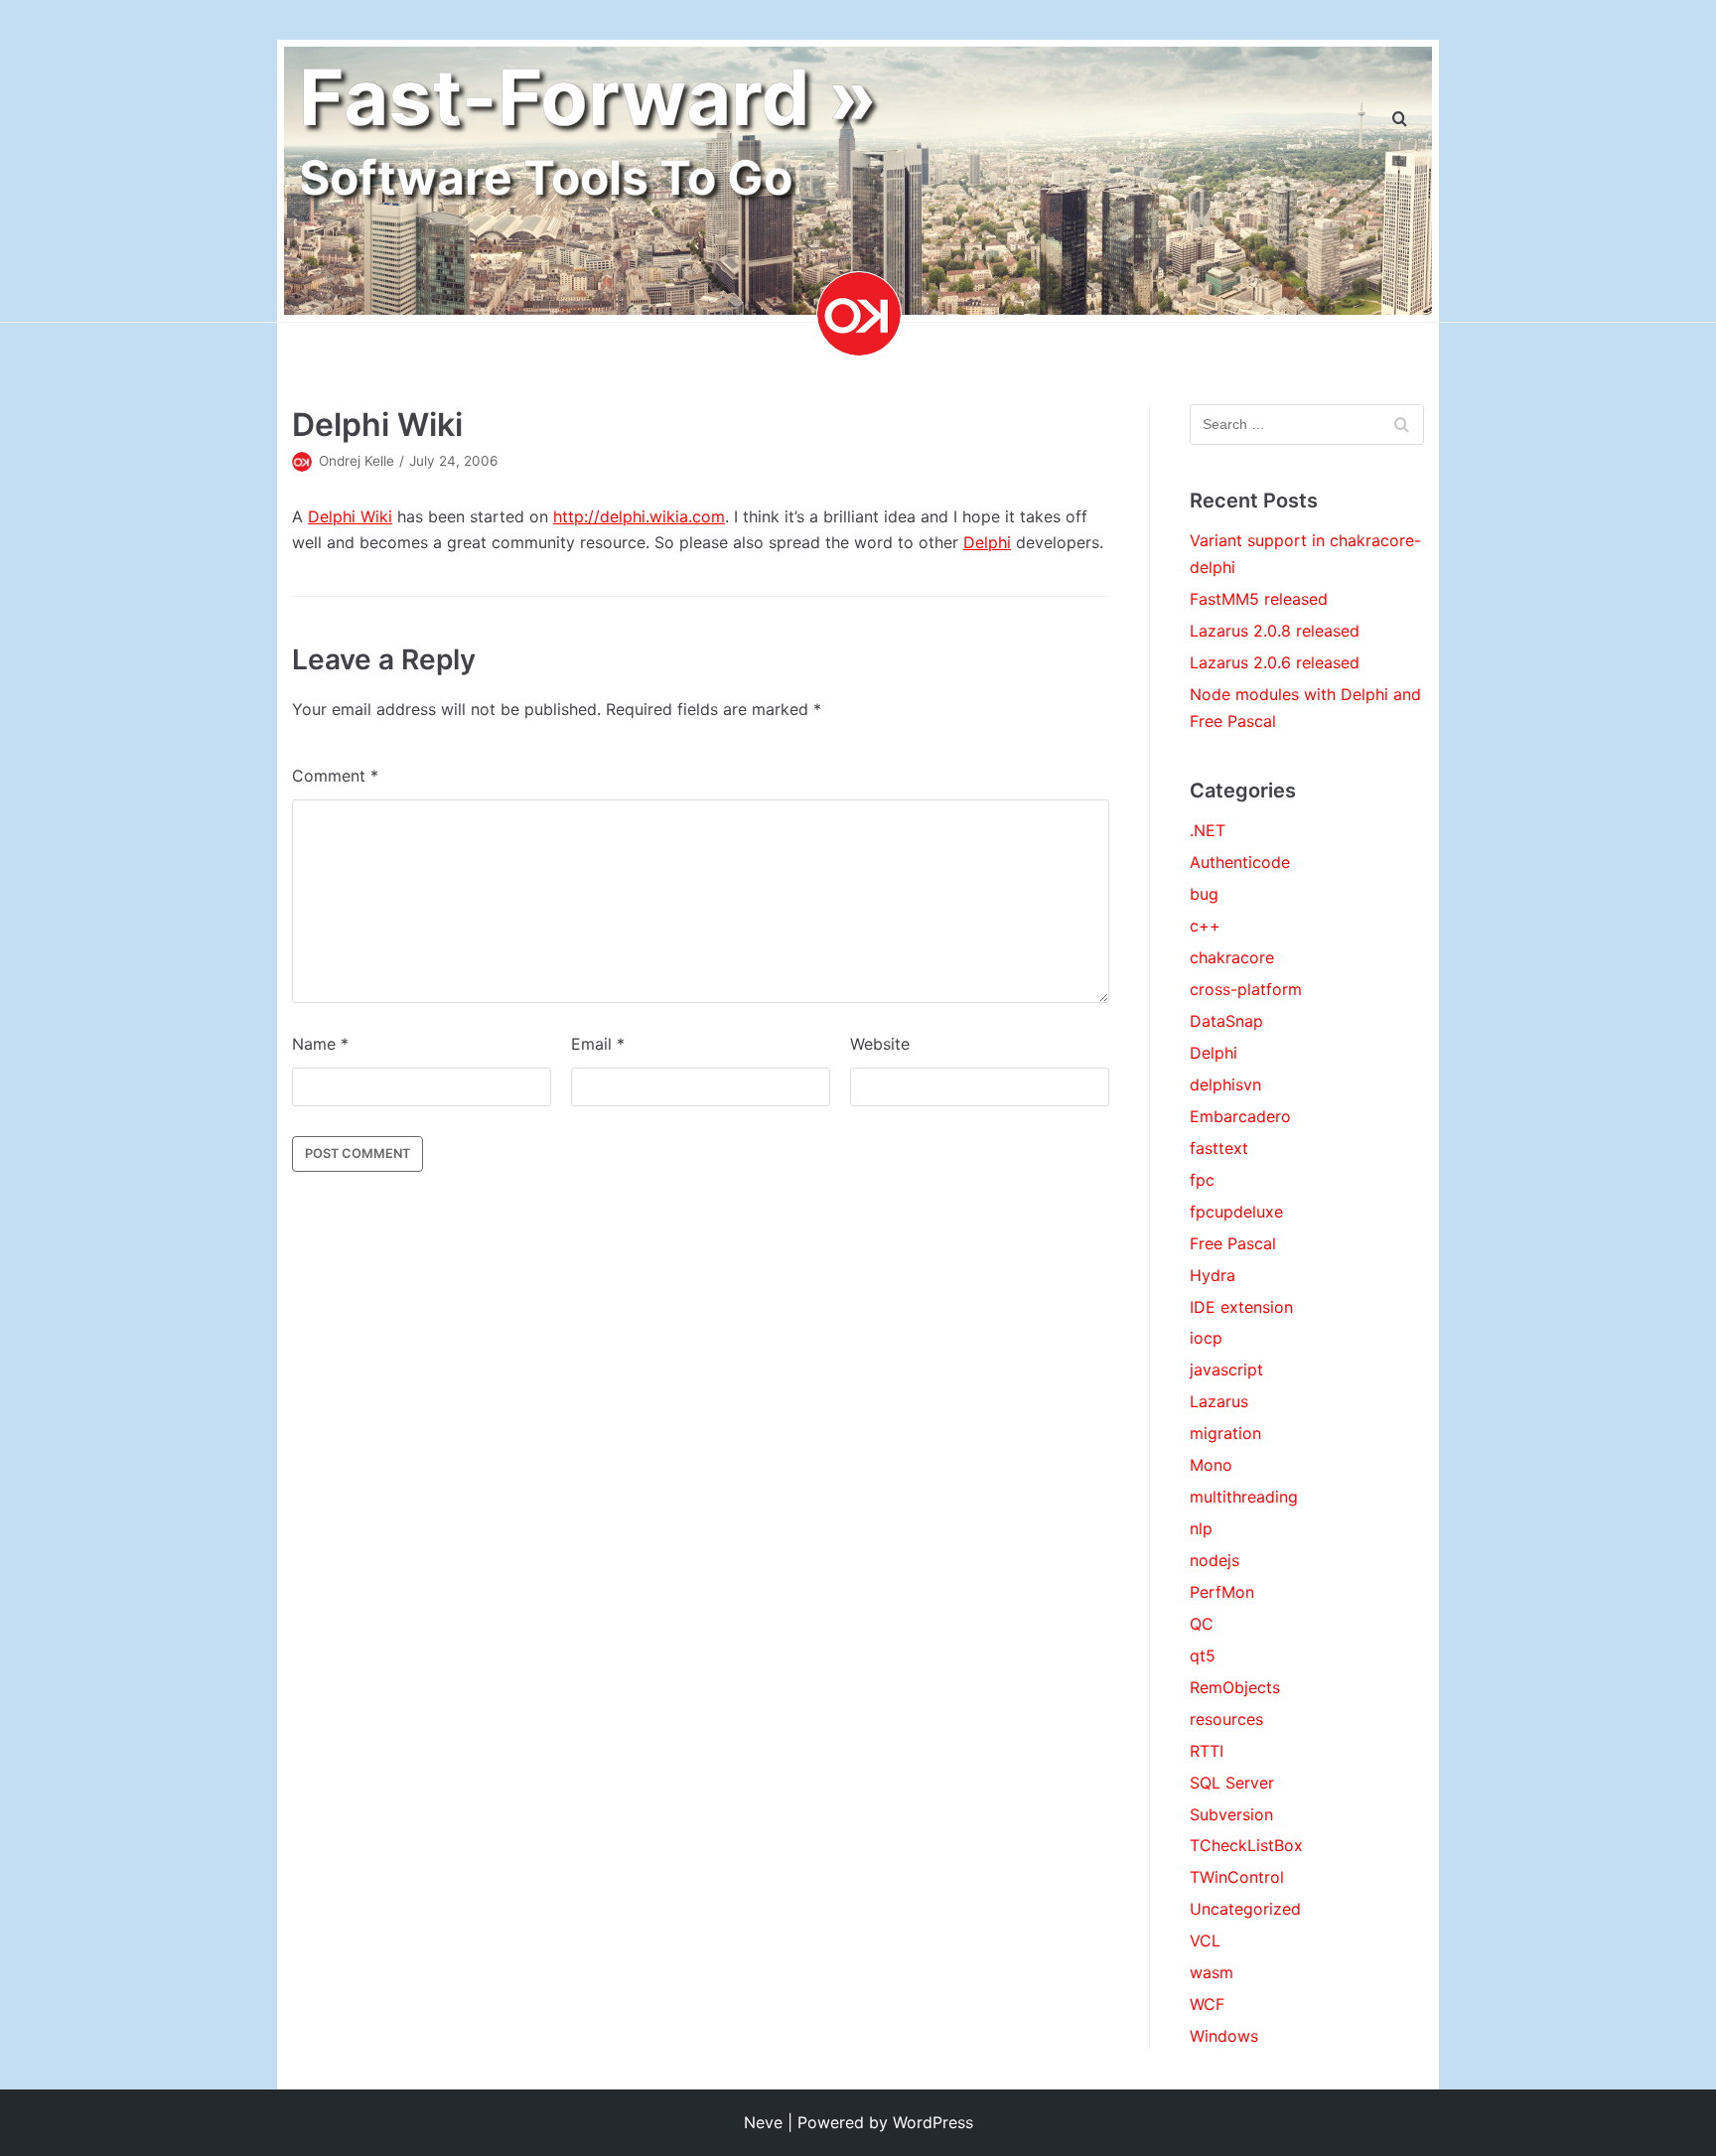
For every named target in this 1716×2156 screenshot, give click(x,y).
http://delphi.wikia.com (639, 516)
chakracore (1232, 957)
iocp (1206, 1338)
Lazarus (1219, 1401)
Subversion (1231, 1814)
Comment (335, 776)
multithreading (1244, 1497)
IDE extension (1241, 1307)
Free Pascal (1233, 1243)
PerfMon (1222, 1592)
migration (1225, 1433)
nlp (1201, 1528)
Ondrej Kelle (357, 461)
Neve (763, 2122)
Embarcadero (1240, 1116)
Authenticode (1240, 862)
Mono (1211, 1465)
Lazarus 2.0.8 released (1275, 631)
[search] (1400, 120)
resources (1226, 1719)
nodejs (1215, 1560)
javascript (1226, 1369)
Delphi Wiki (350, 516)
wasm (1212, 1972)
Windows (1224, 2036)
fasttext (1219, 1148)
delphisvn (1225, 1084)
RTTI (1207, 1751)
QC (1202, 1624)
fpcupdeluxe (1236, 1212)
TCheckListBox (1246, 1845)
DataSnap (1226, 1021)
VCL (1205, 1940)
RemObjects (1235, 1687)
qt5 (1203, 1655)
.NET (1208, 830)
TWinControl (1237, 1877)
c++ (1205, 926)
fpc (1202, 1180)
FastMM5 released (1259, 599)
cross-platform (1246, 989)
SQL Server (1232, 1783)
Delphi (987, 542)
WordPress (933, 2122)
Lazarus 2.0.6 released (1275, 662)
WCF (1207, 2004)
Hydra (1213, 1275)
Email (598, 1044)
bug (1204, 894)
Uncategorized (1245, 1909)
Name (320, 1044)
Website (880, 1044)
